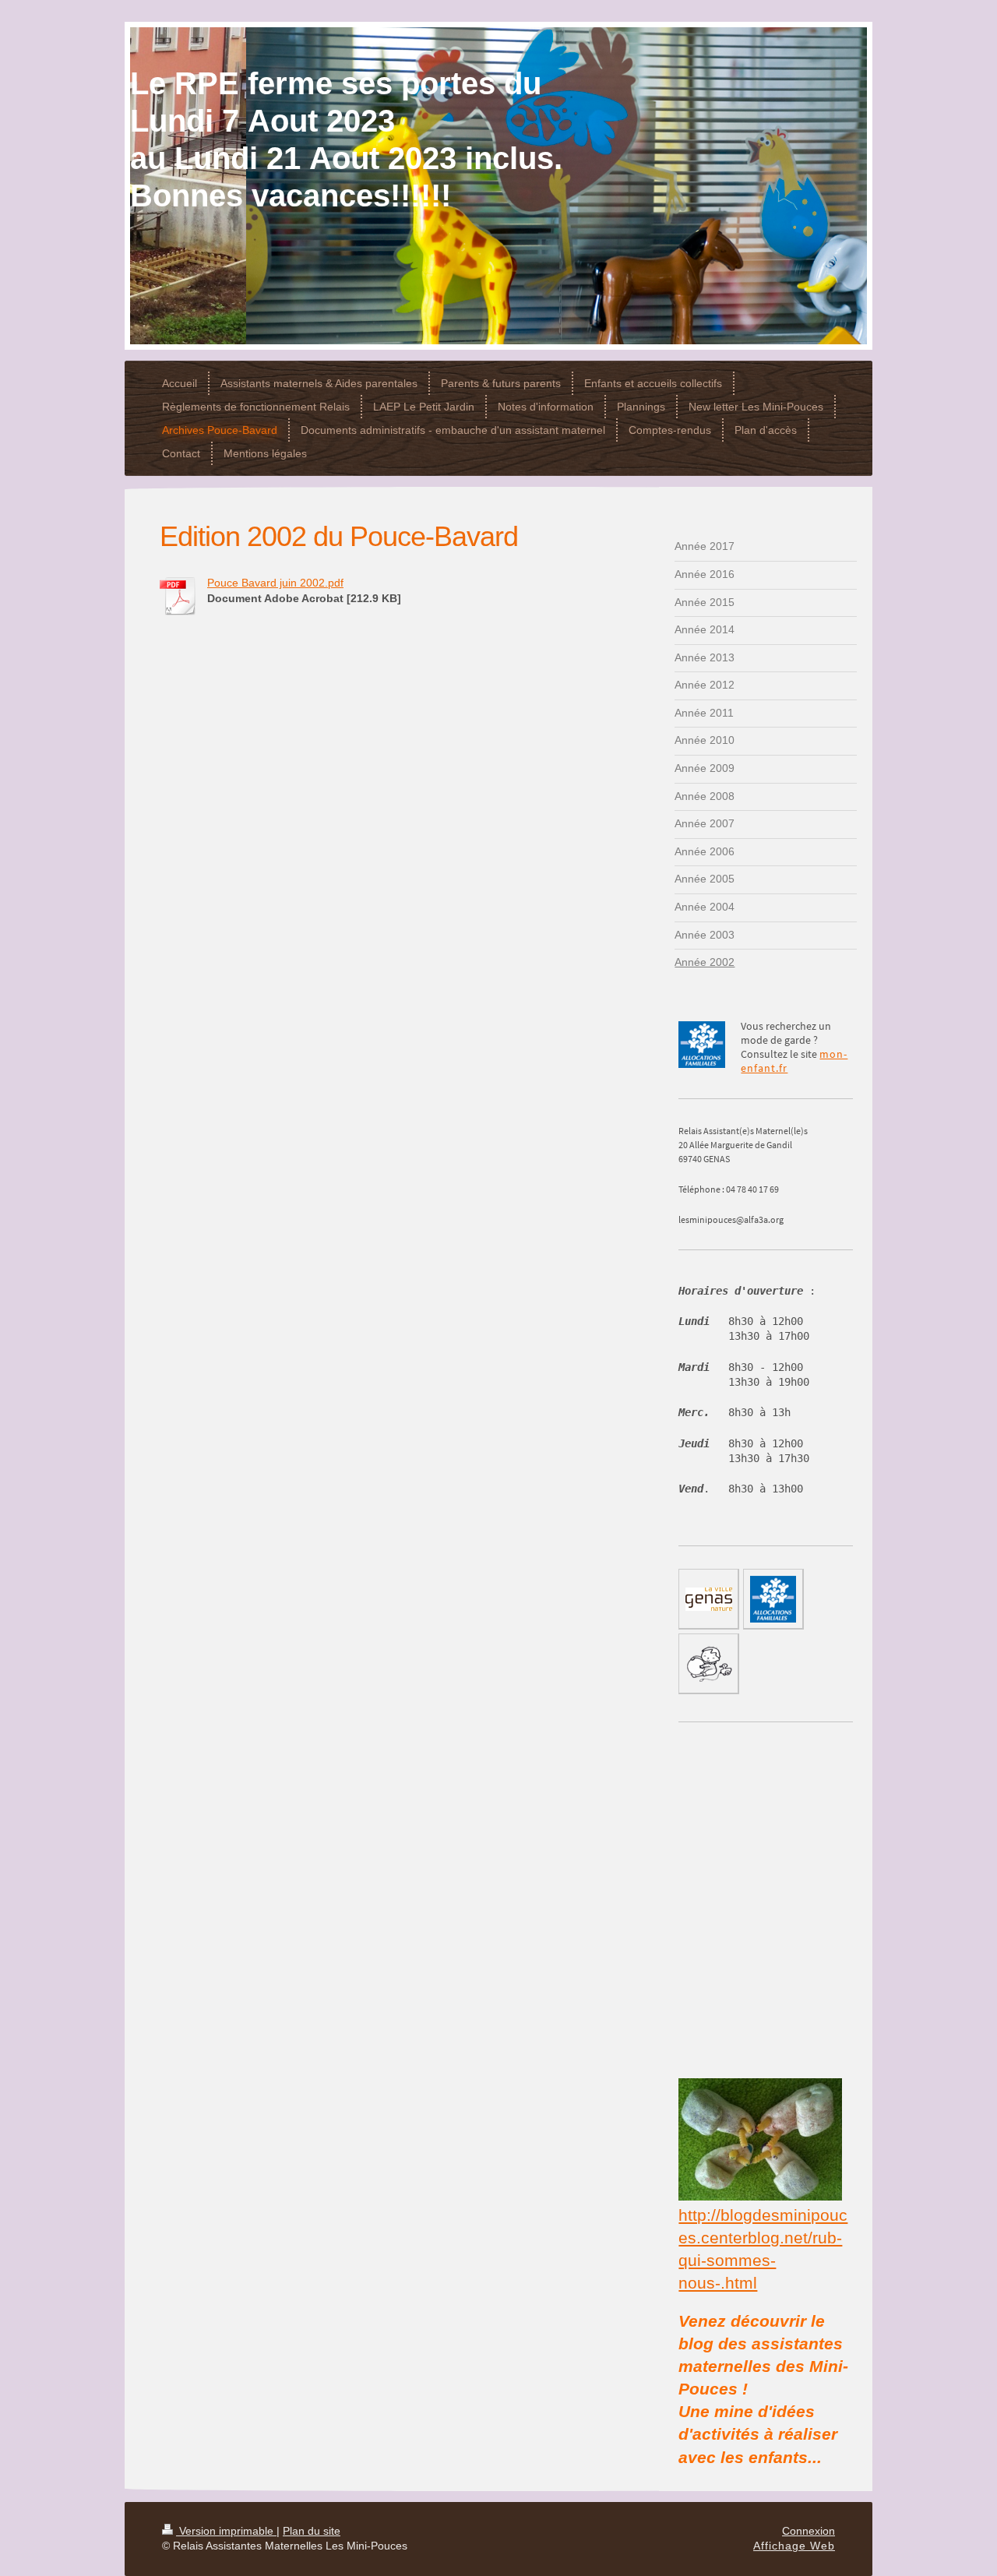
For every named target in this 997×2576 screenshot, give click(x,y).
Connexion (809, 2531)
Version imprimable (226, 2531)
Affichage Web (794, 2546)
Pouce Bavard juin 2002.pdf (275, 583)
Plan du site (312, 2531)
